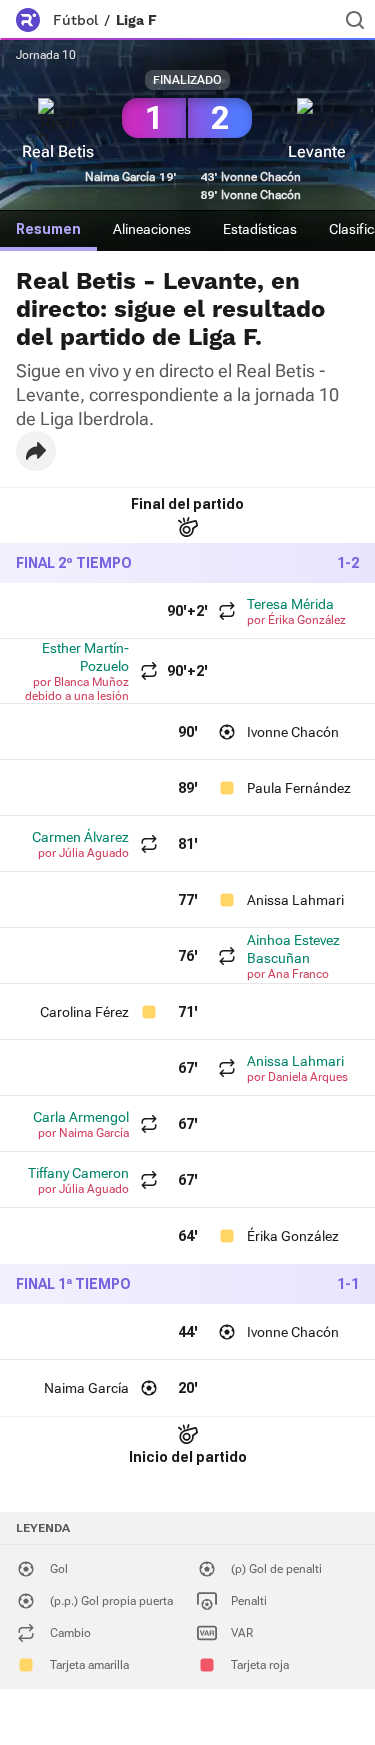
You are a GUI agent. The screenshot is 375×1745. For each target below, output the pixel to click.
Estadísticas (260, 229)
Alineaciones (152, 229)
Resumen (48, 229)
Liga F (136, 20)
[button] (36, 451)
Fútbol (75, 20)
